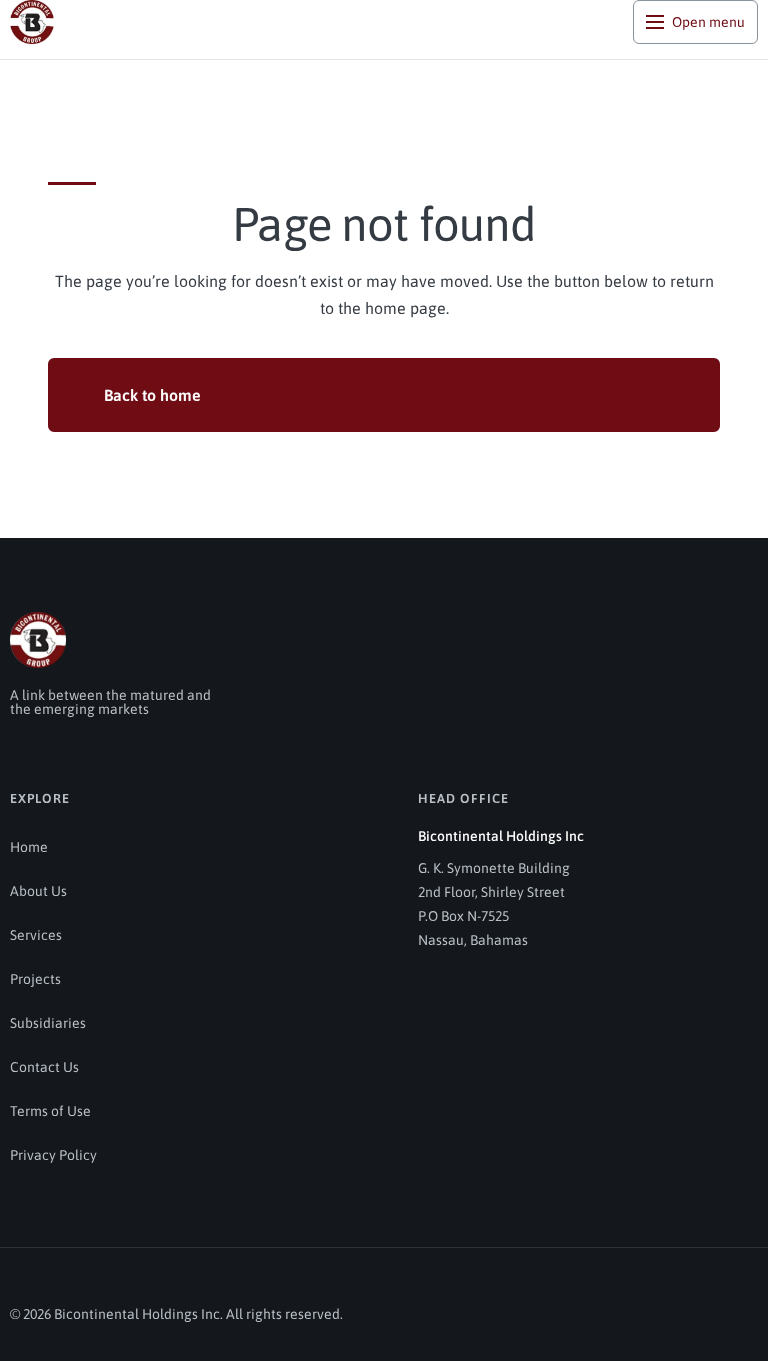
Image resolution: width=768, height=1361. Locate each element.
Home (29, 847)
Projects (35, 979)
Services (36, 935)
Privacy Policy (53, 1155)
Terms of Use (50, 1111)
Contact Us (44, 1067)
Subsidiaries (48, 1023)
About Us (38, 891)
